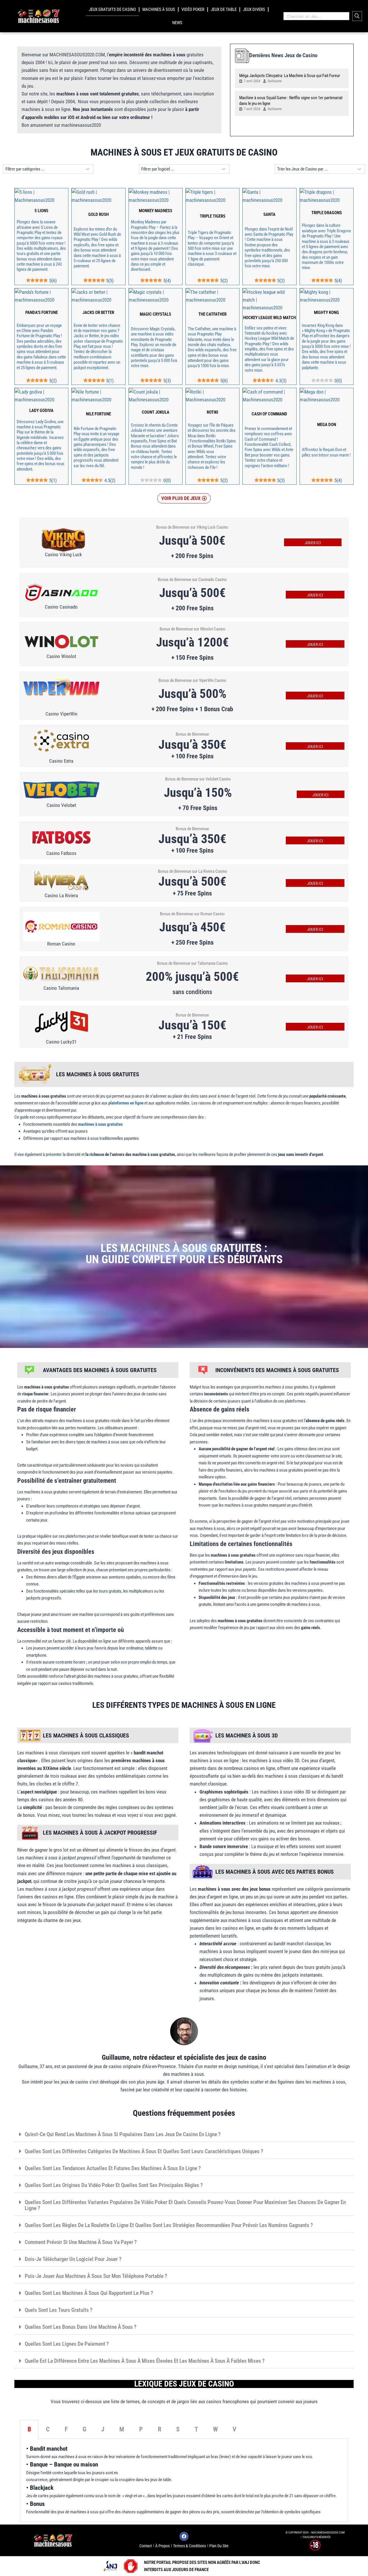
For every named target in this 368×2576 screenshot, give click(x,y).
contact (146, 2546)
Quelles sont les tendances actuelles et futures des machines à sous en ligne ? (113, 2168)
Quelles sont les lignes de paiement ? (67, 2344)
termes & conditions (189, 2546)
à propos (162, 2546)
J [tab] (103, 2429)
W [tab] (215, 2429)
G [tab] (84, 2429)
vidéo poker (193, 9)
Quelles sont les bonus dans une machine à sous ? (80, 2327)
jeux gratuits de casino (112, 9)
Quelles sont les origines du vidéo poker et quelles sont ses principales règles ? (114, 2185)
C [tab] (48, 2429)
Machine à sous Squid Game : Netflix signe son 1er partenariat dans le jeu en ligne (291, 101)
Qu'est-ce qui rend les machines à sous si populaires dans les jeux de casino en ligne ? (123, 2134)
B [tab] (29, 2429)
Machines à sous (159, 9)
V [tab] (234, 2429)
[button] (184, 498)
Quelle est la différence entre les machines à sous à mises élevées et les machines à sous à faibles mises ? (145, 2361)
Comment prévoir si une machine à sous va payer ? (81, 2242)
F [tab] (66, 2429)
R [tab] (160, 2429)
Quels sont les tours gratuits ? (59, 2310)
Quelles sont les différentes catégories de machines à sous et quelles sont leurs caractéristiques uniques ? (144, 2151)
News (177, 23)
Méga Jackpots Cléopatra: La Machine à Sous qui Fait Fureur (290, 76)
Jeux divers (254, 9)
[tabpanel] (184, 2480)
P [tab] (141, 2429)
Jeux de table (224, 9)
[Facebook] (184, 2536)
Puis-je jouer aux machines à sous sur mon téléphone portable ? (96, 2276)
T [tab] (196, 2429)
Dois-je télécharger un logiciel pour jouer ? (73, 2259)
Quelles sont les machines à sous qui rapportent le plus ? (89, 2293)
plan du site (219, 2546)
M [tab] (122, 2429)
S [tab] (178, 2429)
